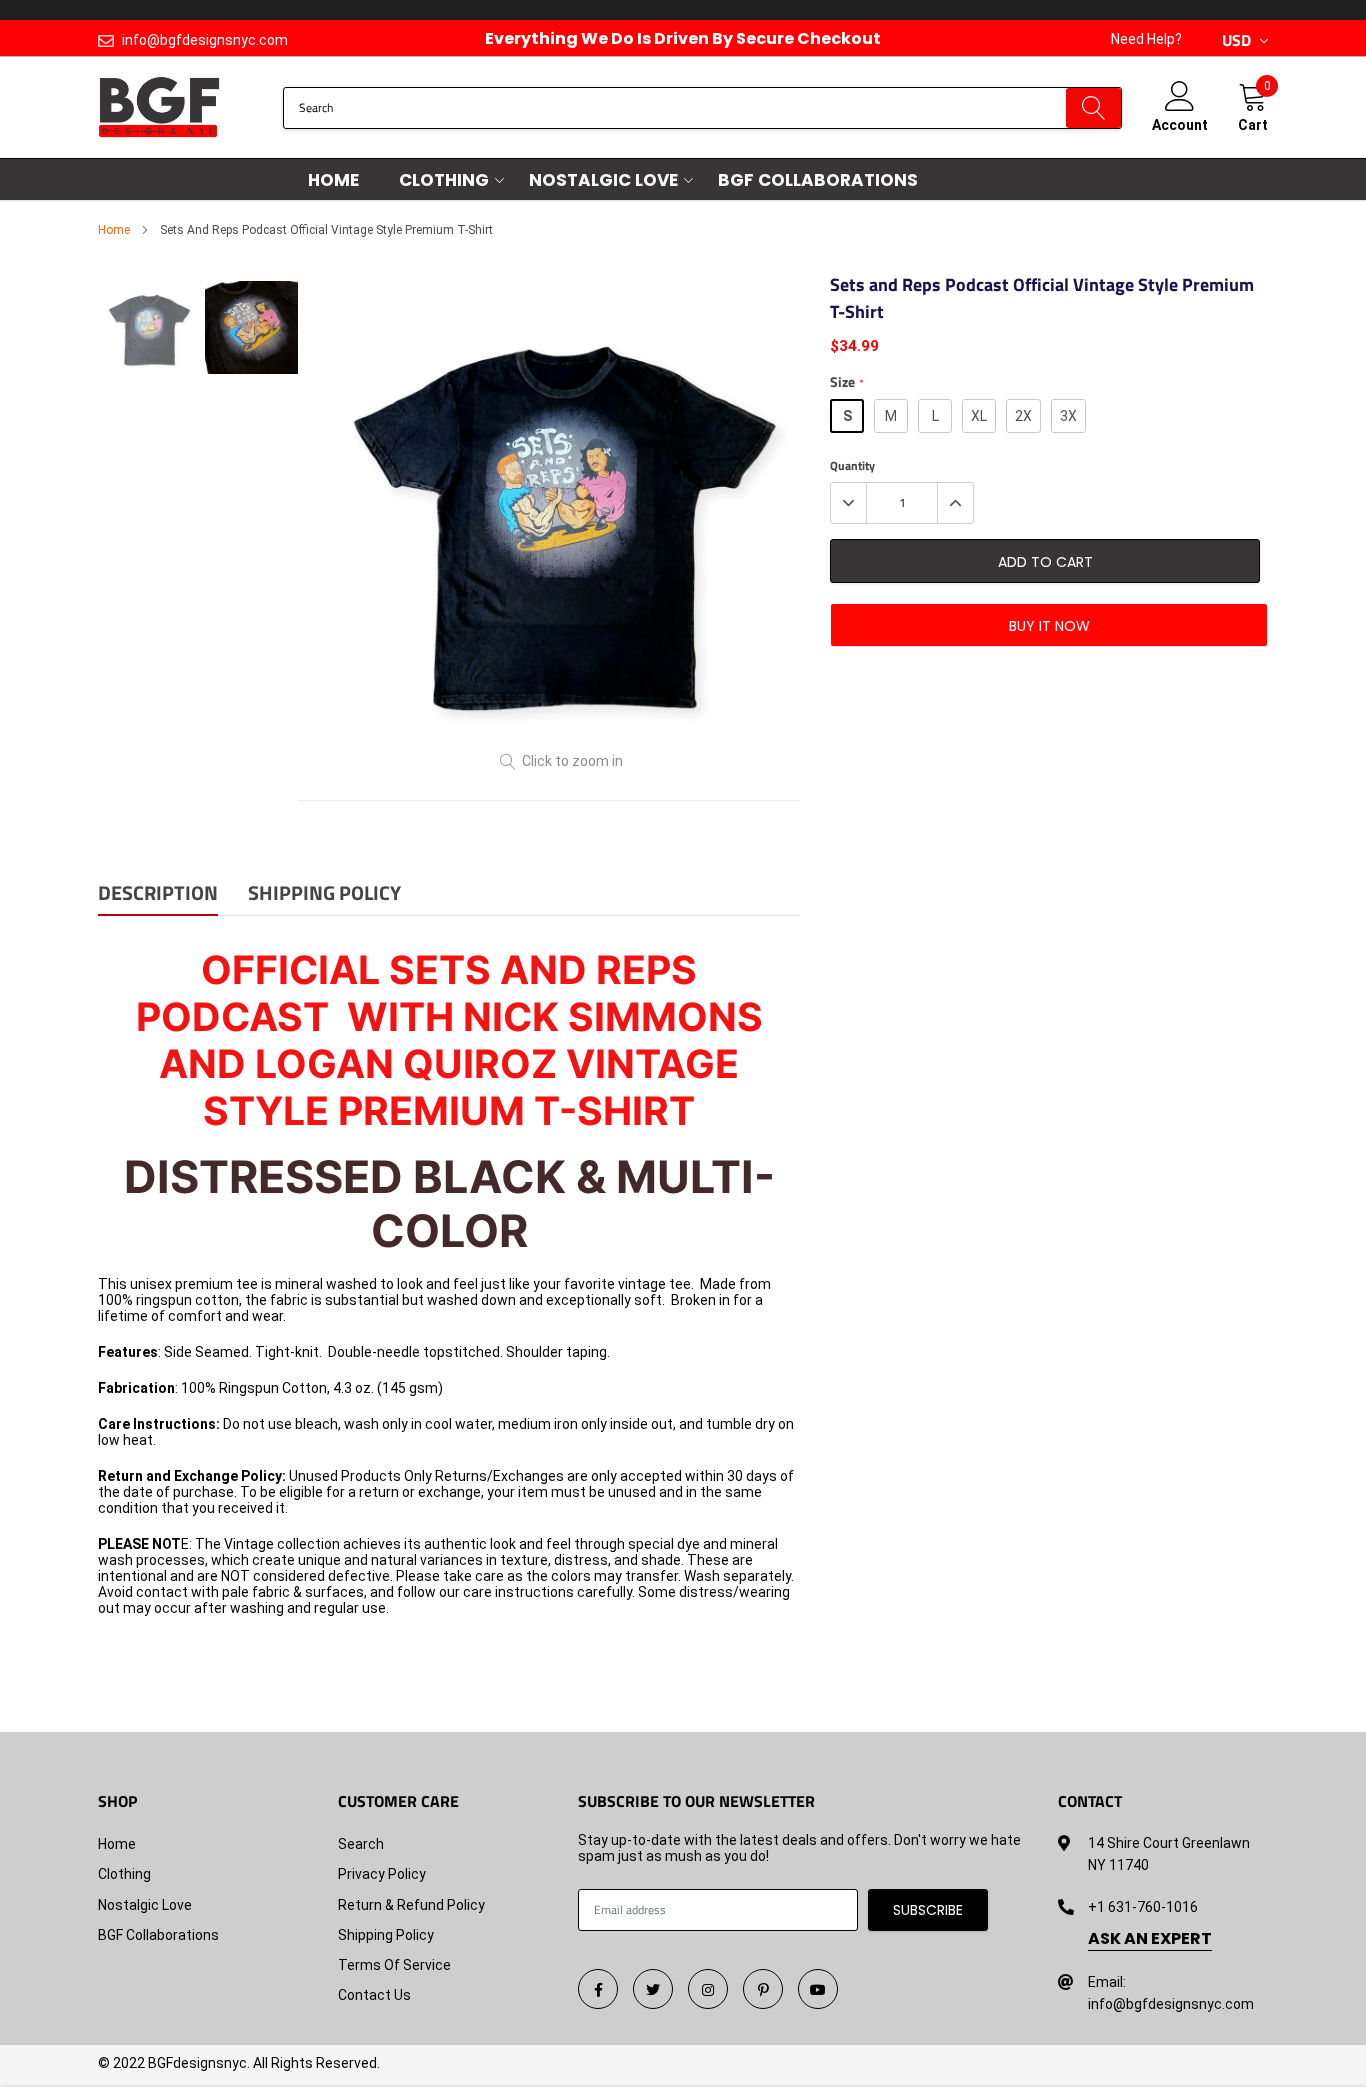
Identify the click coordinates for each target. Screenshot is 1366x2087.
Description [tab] (158, 894)
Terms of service (394, 1965)
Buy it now (1049, 626)
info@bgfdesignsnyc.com (205, 40)
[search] (1093, 108)
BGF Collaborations (818, 180)
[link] (598, 1989)
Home (333, 180)
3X (1068, 416)
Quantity (852, 466)
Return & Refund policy (411, 1905)
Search (361, 1844)
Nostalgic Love (603, 180)
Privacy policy (382, 1874)
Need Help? (1146, 39)
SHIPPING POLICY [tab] (324, 894)
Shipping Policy (386, 1935)
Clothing (444, 180)
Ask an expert (1150, 1939)
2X (1023, 416)
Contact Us (374, 1995)
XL (979, 416)
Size (846, 382)
